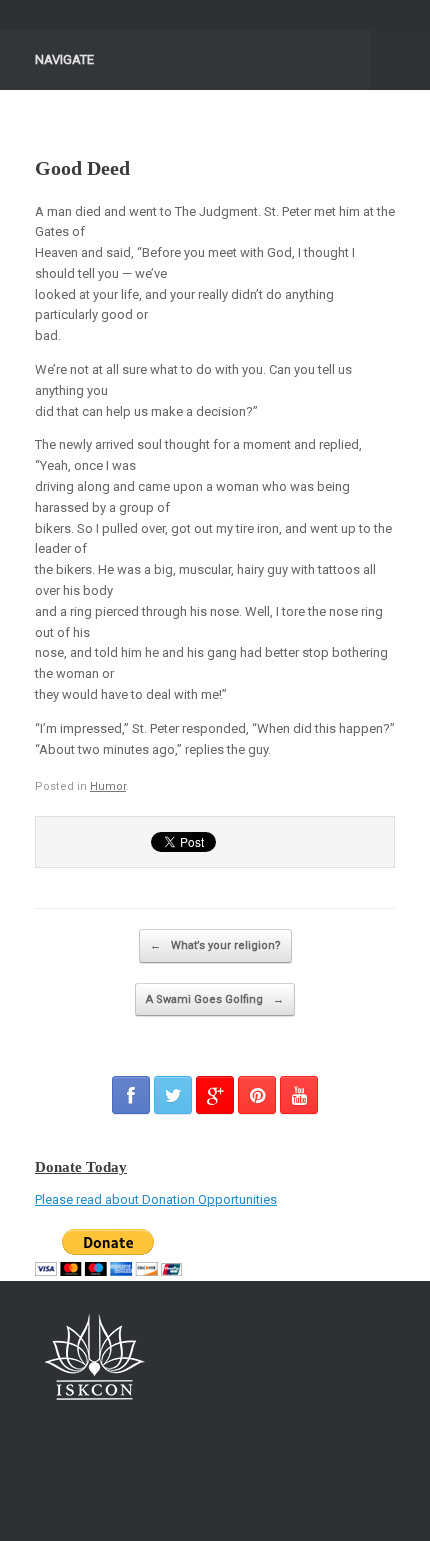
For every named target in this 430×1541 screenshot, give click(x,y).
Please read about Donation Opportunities (156, 1199)
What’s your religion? (215, 945)
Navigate (64, 59)
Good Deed (82, 168)
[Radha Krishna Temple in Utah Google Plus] (215, 1095)
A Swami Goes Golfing (215, 999)
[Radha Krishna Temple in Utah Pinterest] (257, 1095)
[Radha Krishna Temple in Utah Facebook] (131, 1095)
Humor (108, 786)
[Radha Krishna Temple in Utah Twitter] (173, 1095)
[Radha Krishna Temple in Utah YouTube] (299, 1095)
